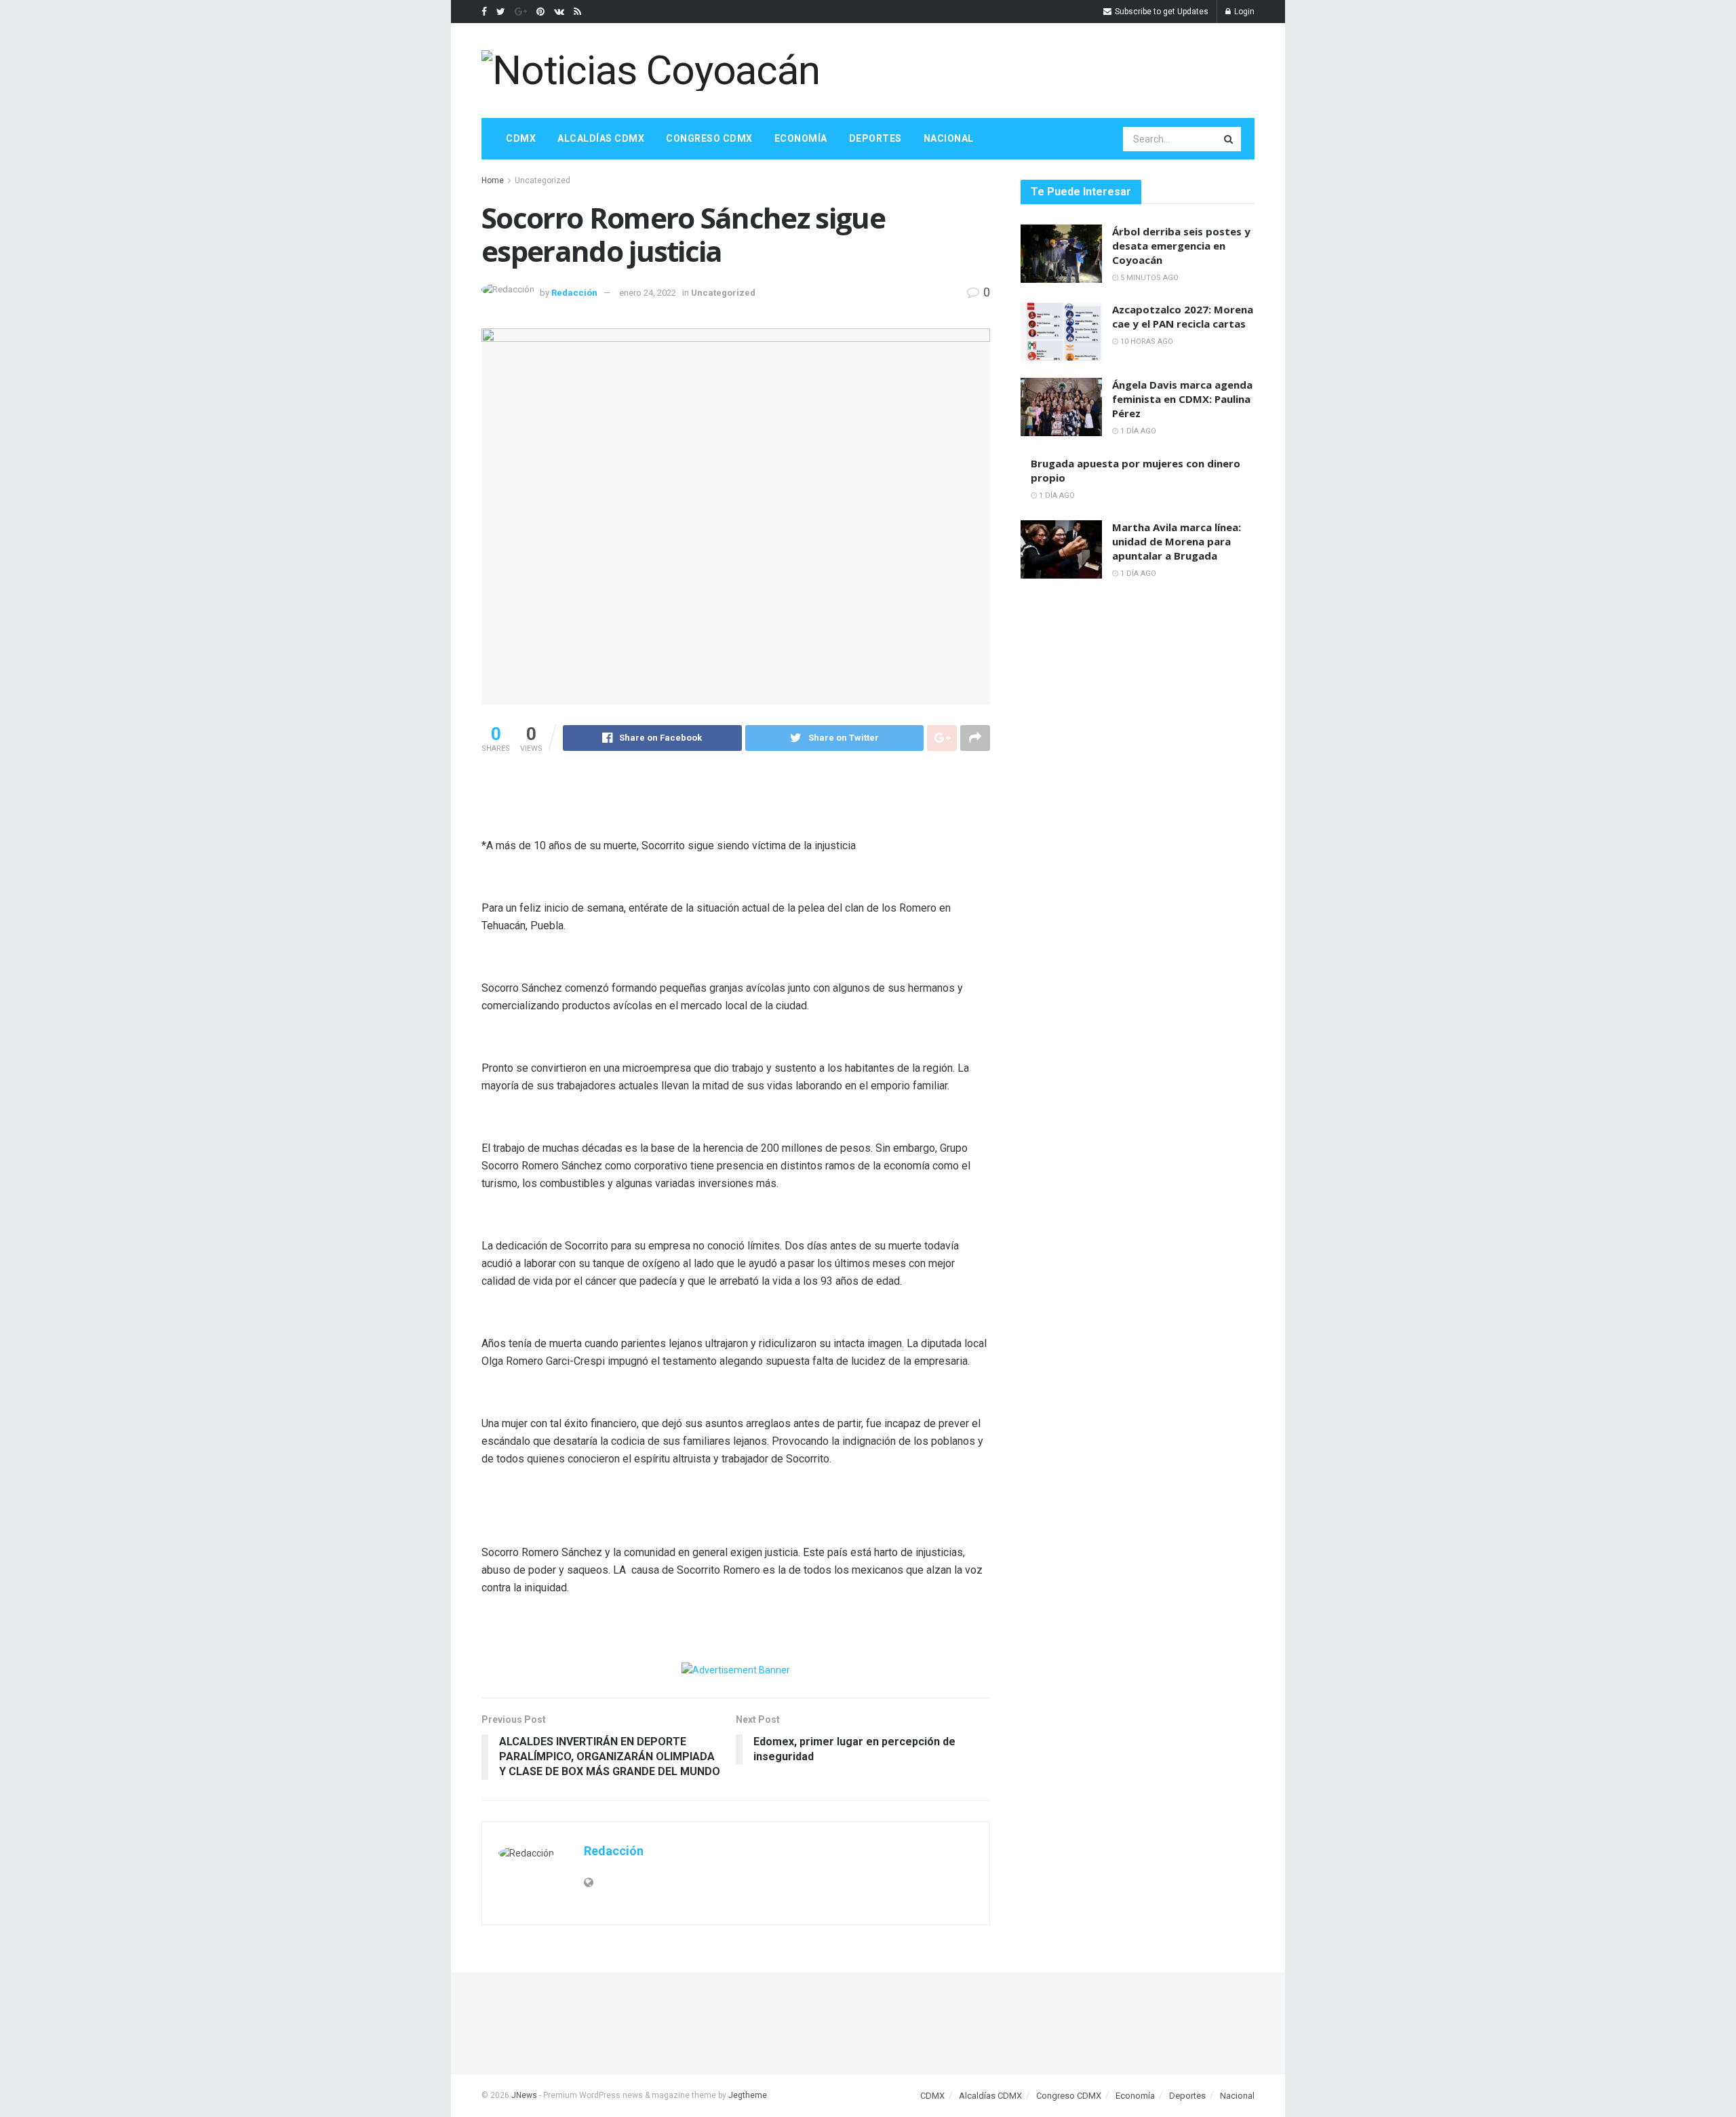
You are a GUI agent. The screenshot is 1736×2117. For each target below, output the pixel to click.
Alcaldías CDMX (601, 138)
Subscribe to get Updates (1161, 12)
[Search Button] (1229, 139)
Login (1243, 12)
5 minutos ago (1148, 278)
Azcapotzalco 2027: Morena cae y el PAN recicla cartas (1183, 316)
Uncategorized (542, 180)
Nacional (949, 138)
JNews (524, 2095)
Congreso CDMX (709, 138)
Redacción (574, 293)
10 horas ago (1146, 342)
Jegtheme (748, 2095)
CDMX (521, 138)
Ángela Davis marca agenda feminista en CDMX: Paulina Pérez (1182, 399)
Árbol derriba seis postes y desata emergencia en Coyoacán (1181, 246)
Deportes (875, 138)
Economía (801, 138)
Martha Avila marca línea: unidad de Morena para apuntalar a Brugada (1177, 541)
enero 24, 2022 (648, 293)
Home (493, 180)
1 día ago (1137, 431)
